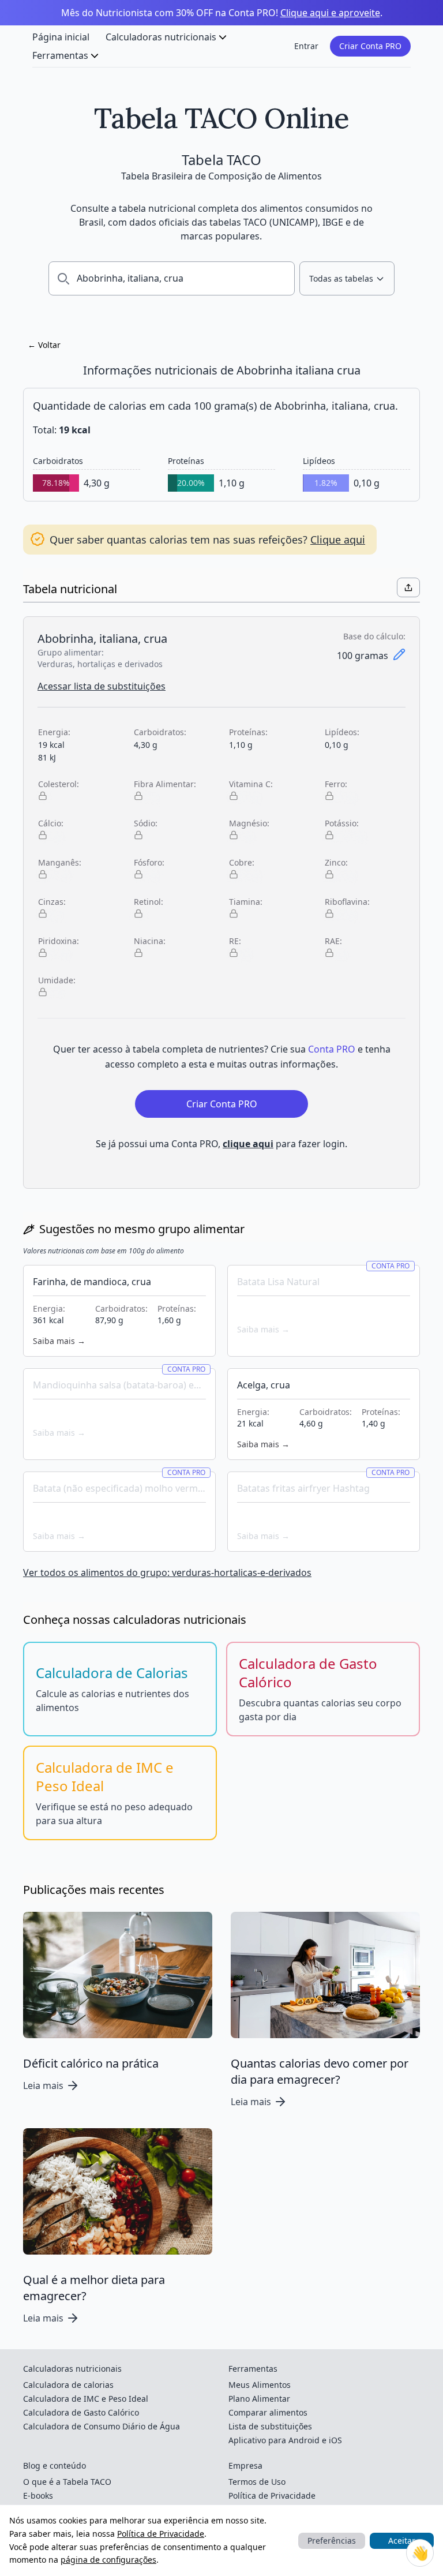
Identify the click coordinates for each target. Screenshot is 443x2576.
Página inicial (61, 37)
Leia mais (43, 2085)
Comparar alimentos (268, 2412)
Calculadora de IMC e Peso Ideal (86, 2399)
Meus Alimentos (260, 2385)
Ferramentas (60, 55)
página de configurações (108, 2560)
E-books (38, 2495)
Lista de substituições (270, 2426)
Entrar (306, 46)
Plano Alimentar (259, 2399)
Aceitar (402, 2541)
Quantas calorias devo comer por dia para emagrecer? (320, 2071)
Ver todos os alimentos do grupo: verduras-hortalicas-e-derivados (167, 1572)
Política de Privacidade (161, 2534)
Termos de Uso (257, 2482)
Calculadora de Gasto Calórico (81, 2412)
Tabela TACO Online (221, 118)
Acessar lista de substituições (102, 686)
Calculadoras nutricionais (161, 37)
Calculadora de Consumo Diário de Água (102, 2426)
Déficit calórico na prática (91, 2063)
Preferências (332, 2541)
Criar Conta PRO (370, 46)
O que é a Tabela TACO (67, 2482)
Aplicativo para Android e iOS (285, 2440)
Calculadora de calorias (68, 2385)
